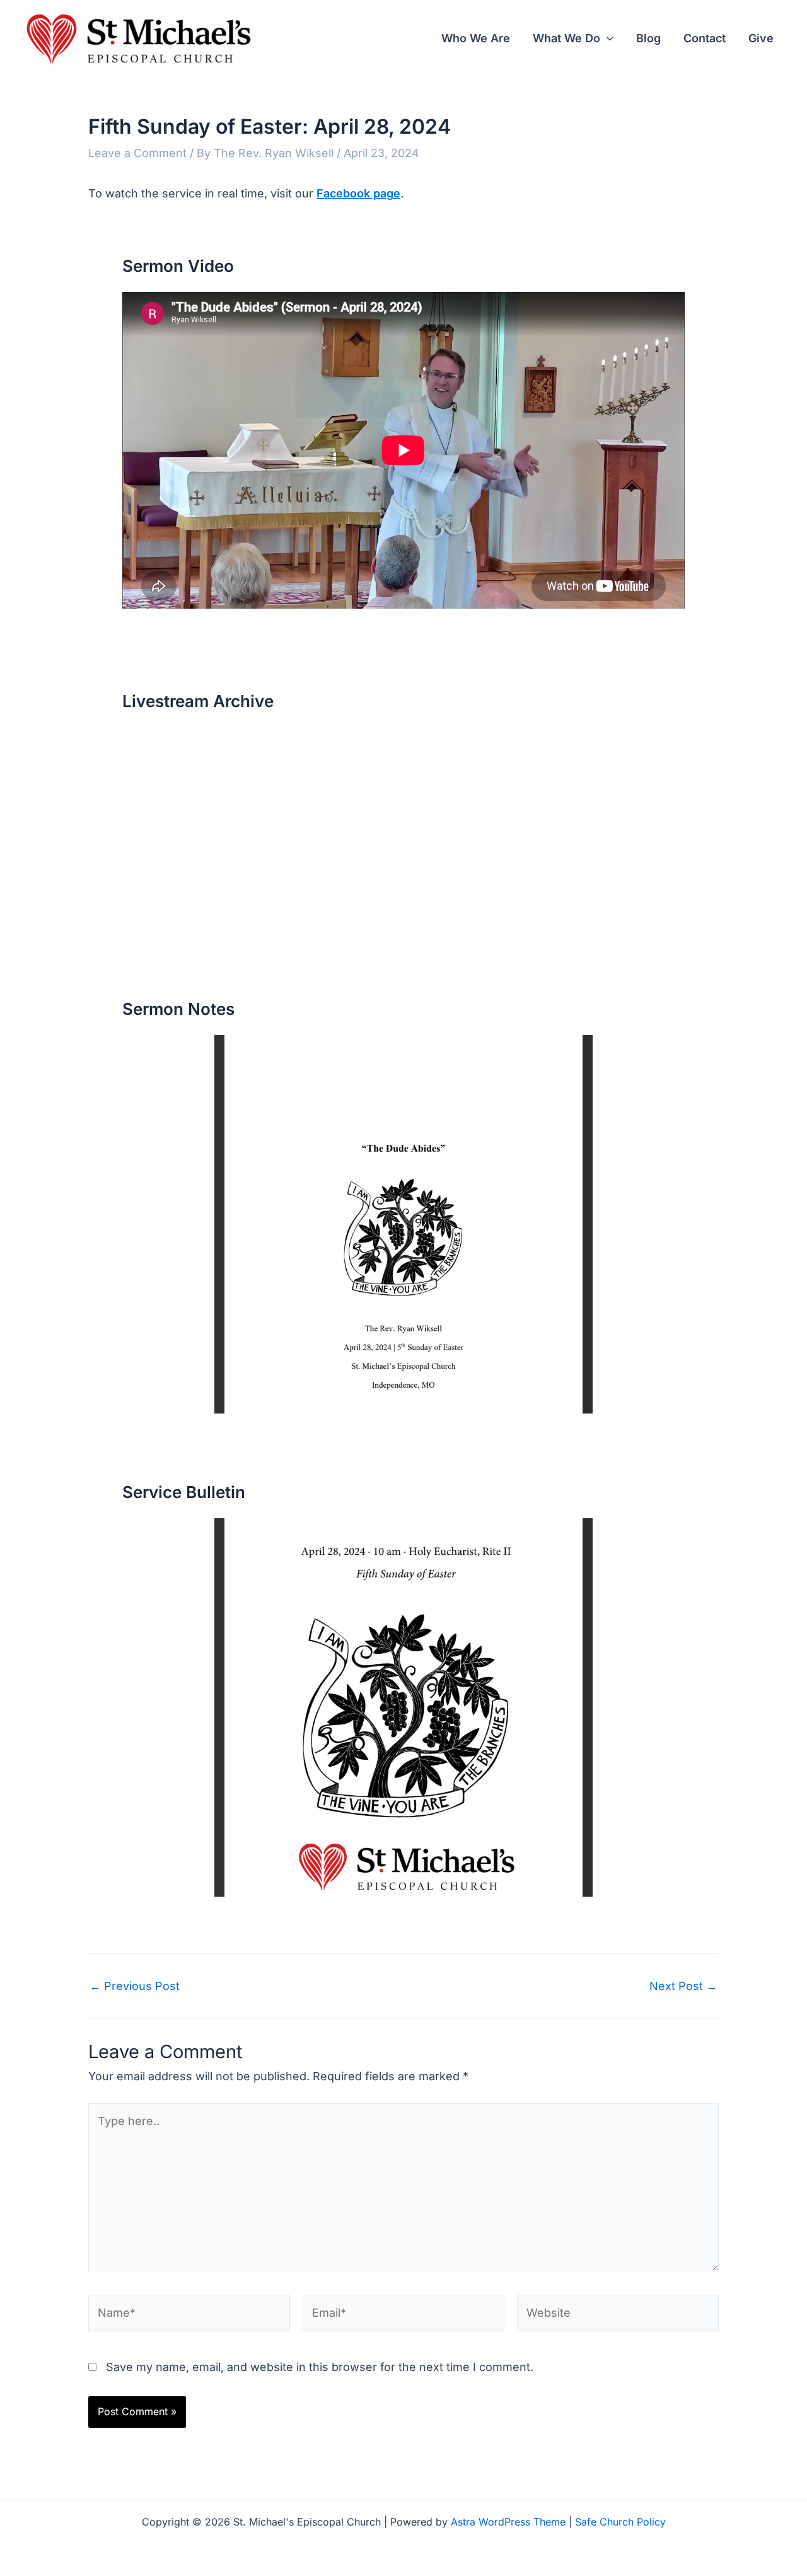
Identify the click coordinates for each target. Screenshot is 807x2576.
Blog (648, 38)
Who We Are (476, 38)
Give (761, 38)
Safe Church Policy (620, 2522)
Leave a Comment (137, 153)
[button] (607, 38)
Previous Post (135, 1986)
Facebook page (358, 193)
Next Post (683, 1986)
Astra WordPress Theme (508, 2522)
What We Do (566, 38)
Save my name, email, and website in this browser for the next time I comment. (320, 2367)
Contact (705, 38)
